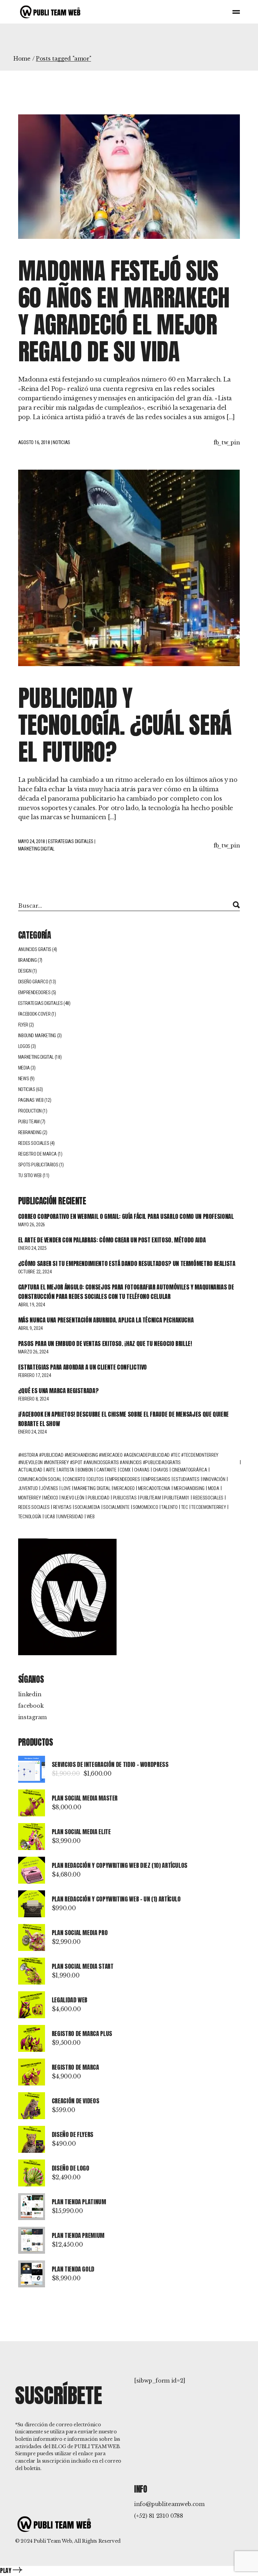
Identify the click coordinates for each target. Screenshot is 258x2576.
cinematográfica (189, 1470)
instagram (32, 1717)
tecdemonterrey (208, 1507)
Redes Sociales (34, 1507)
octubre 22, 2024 (35, 1272)
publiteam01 (177, 1498)
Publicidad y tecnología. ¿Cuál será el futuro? (125, 725)
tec (185, 1507)
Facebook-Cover (34, 1014)
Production (30, 1111)
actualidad (30, 1470)
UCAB (50, 1517)
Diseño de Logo (71, 2168)
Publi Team (29, 1122)
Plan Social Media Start (83, 1966)
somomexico (145, 1507)
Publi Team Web (53, 2541)
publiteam (150, 1498)
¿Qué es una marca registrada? (58, 1391)
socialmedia (87, 1507)
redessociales (208, 1498)
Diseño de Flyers (73, 2134)
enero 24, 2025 (32, 1248)
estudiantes (186, 1479)
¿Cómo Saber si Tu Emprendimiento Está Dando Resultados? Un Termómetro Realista (127, 1263)
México (51, 1498)
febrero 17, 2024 (35, 1375)
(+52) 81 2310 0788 (159, 2516)
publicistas (125, 1498)
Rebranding (30, 1132)
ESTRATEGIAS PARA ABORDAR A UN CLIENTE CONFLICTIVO (82, 1367)
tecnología (30, 1517)
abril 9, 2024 (30, 1328)
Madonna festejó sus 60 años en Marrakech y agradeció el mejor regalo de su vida (124, 311)
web (91, 1517)
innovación (214, 1479)
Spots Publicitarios (38, 1165)
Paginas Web (31, 1100)
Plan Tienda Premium (78, 2235)
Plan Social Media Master (85, 1798)
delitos (96, 1479)
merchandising (189, 1488)
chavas (142, 1470)
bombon (85, 1470)
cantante (106, 1470)
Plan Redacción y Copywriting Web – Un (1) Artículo (116, 1899)
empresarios (157, 1479)
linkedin (30, 1694)
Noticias (61, 442)
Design (25, 971)
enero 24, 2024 (32, 1432)
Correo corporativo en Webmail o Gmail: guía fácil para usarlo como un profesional (126, 1216)
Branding (28, 960)
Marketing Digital (36, 849)
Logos (24, 1046)
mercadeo (124, 1488)
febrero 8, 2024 (33, 1399)
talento (169, 1507)
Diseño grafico (33, 982)
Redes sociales (34, 1143)
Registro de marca (37, 1154)
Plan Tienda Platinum (79, 2202)
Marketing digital (92, 1488)
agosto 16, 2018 (34, 442)
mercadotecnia (154, 1488)
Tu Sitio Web (30, 1175)
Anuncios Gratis (35, 949)
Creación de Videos (76, 2101)
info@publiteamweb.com (169, 2504)
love (66, 1488)
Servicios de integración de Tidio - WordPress (110, 1764)
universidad (71, 1517)
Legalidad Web (70, 2000)
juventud (28, 1488)
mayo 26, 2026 (32, 1225)
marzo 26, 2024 (33, 1352)
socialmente (116, 1507)
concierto (75, 1479)
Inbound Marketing (37, 1036)
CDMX (125, 1470)
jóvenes (50, 1488)
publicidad (99, 1498)
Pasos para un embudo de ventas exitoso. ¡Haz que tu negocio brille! (105, 1344)
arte (51, 1470)
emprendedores (123, 1479)
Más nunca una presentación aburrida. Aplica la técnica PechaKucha (106, 1320)
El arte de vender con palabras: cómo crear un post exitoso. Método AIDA (112, 1240)
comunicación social (40, 1479)
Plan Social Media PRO (80, 1933)
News (24, 1079)
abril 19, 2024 (32, 1305)
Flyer (23, 1025)
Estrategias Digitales (71, 841)
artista (66, 1470)
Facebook (31, 1706)
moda (214, 1488)
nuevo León (73, 1498)
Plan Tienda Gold (73, 2269)
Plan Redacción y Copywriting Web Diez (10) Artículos (120, 1865)
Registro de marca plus (82, 2034)
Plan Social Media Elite (81, 1832)
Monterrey (29, 1498)
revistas (62, 1507)
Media (24, 1068)
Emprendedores (34, 992)
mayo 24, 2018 (32, 841)
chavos (161, 1470)
